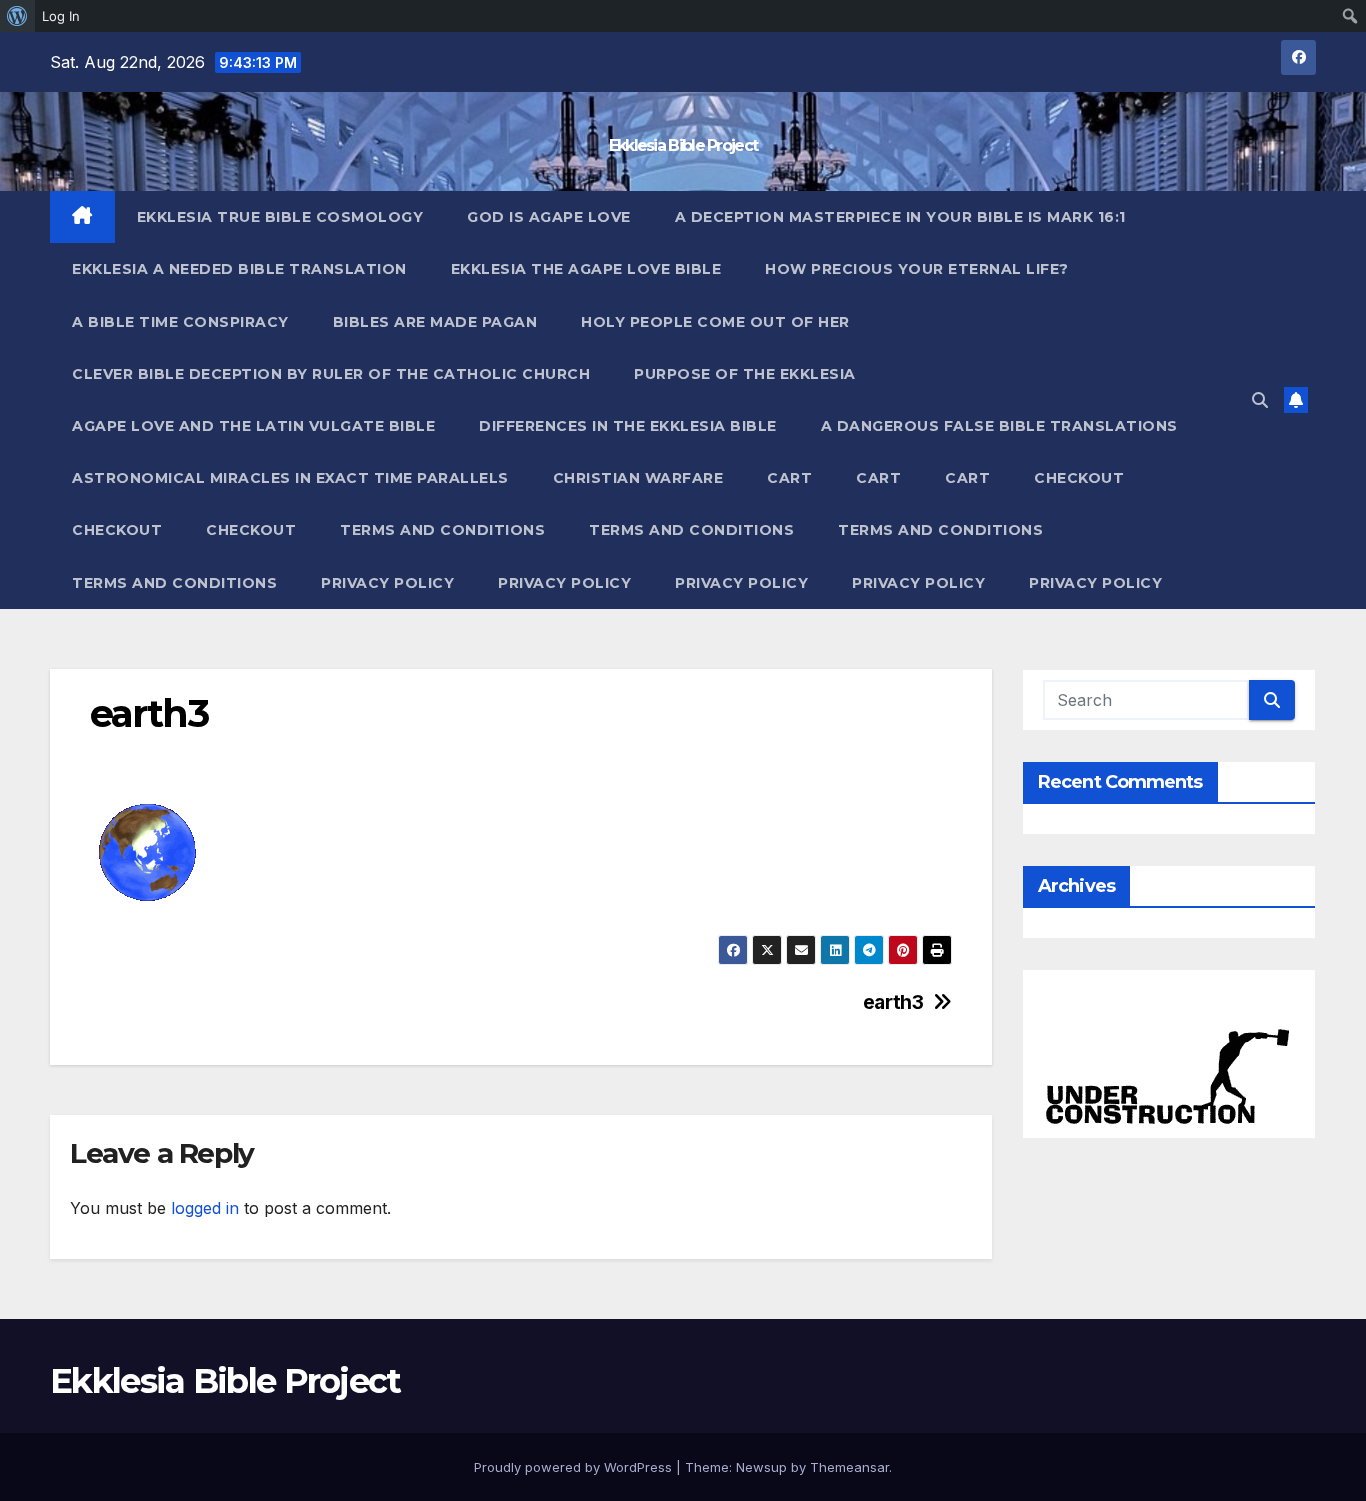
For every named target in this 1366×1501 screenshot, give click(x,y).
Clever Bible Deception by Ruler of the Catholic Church (331, 374)
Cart (789, 478)
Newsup (761, 1467)
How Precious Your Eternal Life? (917, 269)
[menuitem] (17, 16)
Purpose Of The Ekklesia (745, 374)
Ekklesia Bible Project (683, 145)
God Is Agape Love (549, 217)
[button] (1260, 400)
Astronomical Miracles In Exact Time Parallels (290, 478)
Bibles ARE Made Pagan (435, 322)
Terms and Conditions (442, 530)
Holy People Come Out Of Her (715, 322)
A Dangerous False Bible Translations (999, 426)
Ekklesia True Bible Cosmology (280, 217)
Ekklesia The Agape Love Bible (586, 269)
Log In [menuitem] (61, 16)
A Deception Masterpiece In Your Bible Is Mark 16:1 (900, 217)
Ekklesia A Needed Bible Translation (239, 269)
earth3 (893, 1002)
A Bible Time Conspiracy (180, 322)
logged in (205, 1208)
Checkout (1079, 478)
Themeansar (849, 1467)
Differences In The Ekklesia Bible (628, 426)
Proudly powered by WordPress (575, 1467)
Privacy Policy (387, 583)
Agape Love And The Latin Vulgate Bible (253, 426)
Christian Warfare (638, 478)
